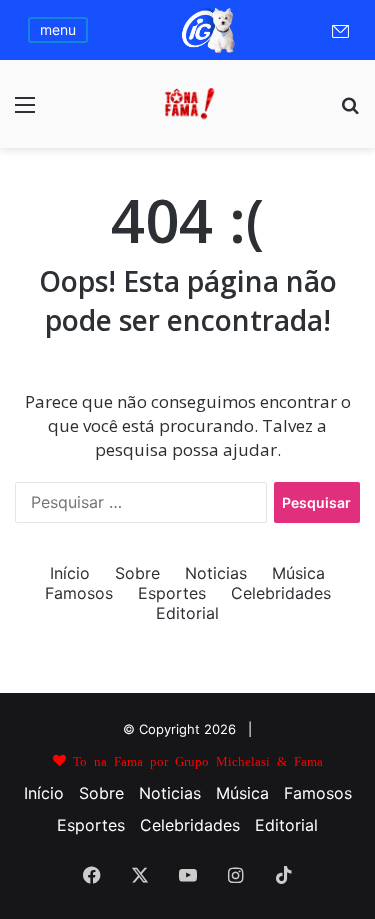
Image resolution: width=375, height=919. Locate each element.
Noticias (216, 573)
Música (298, 573)
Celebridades (281, 593)
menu (58, 29)
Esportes (172, 593)
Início (70, 573)
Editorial (187, 613)
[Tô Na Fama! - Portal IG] (188, 104)
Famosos (79, 593)
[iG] (206, 51)
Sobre (137, 573)
